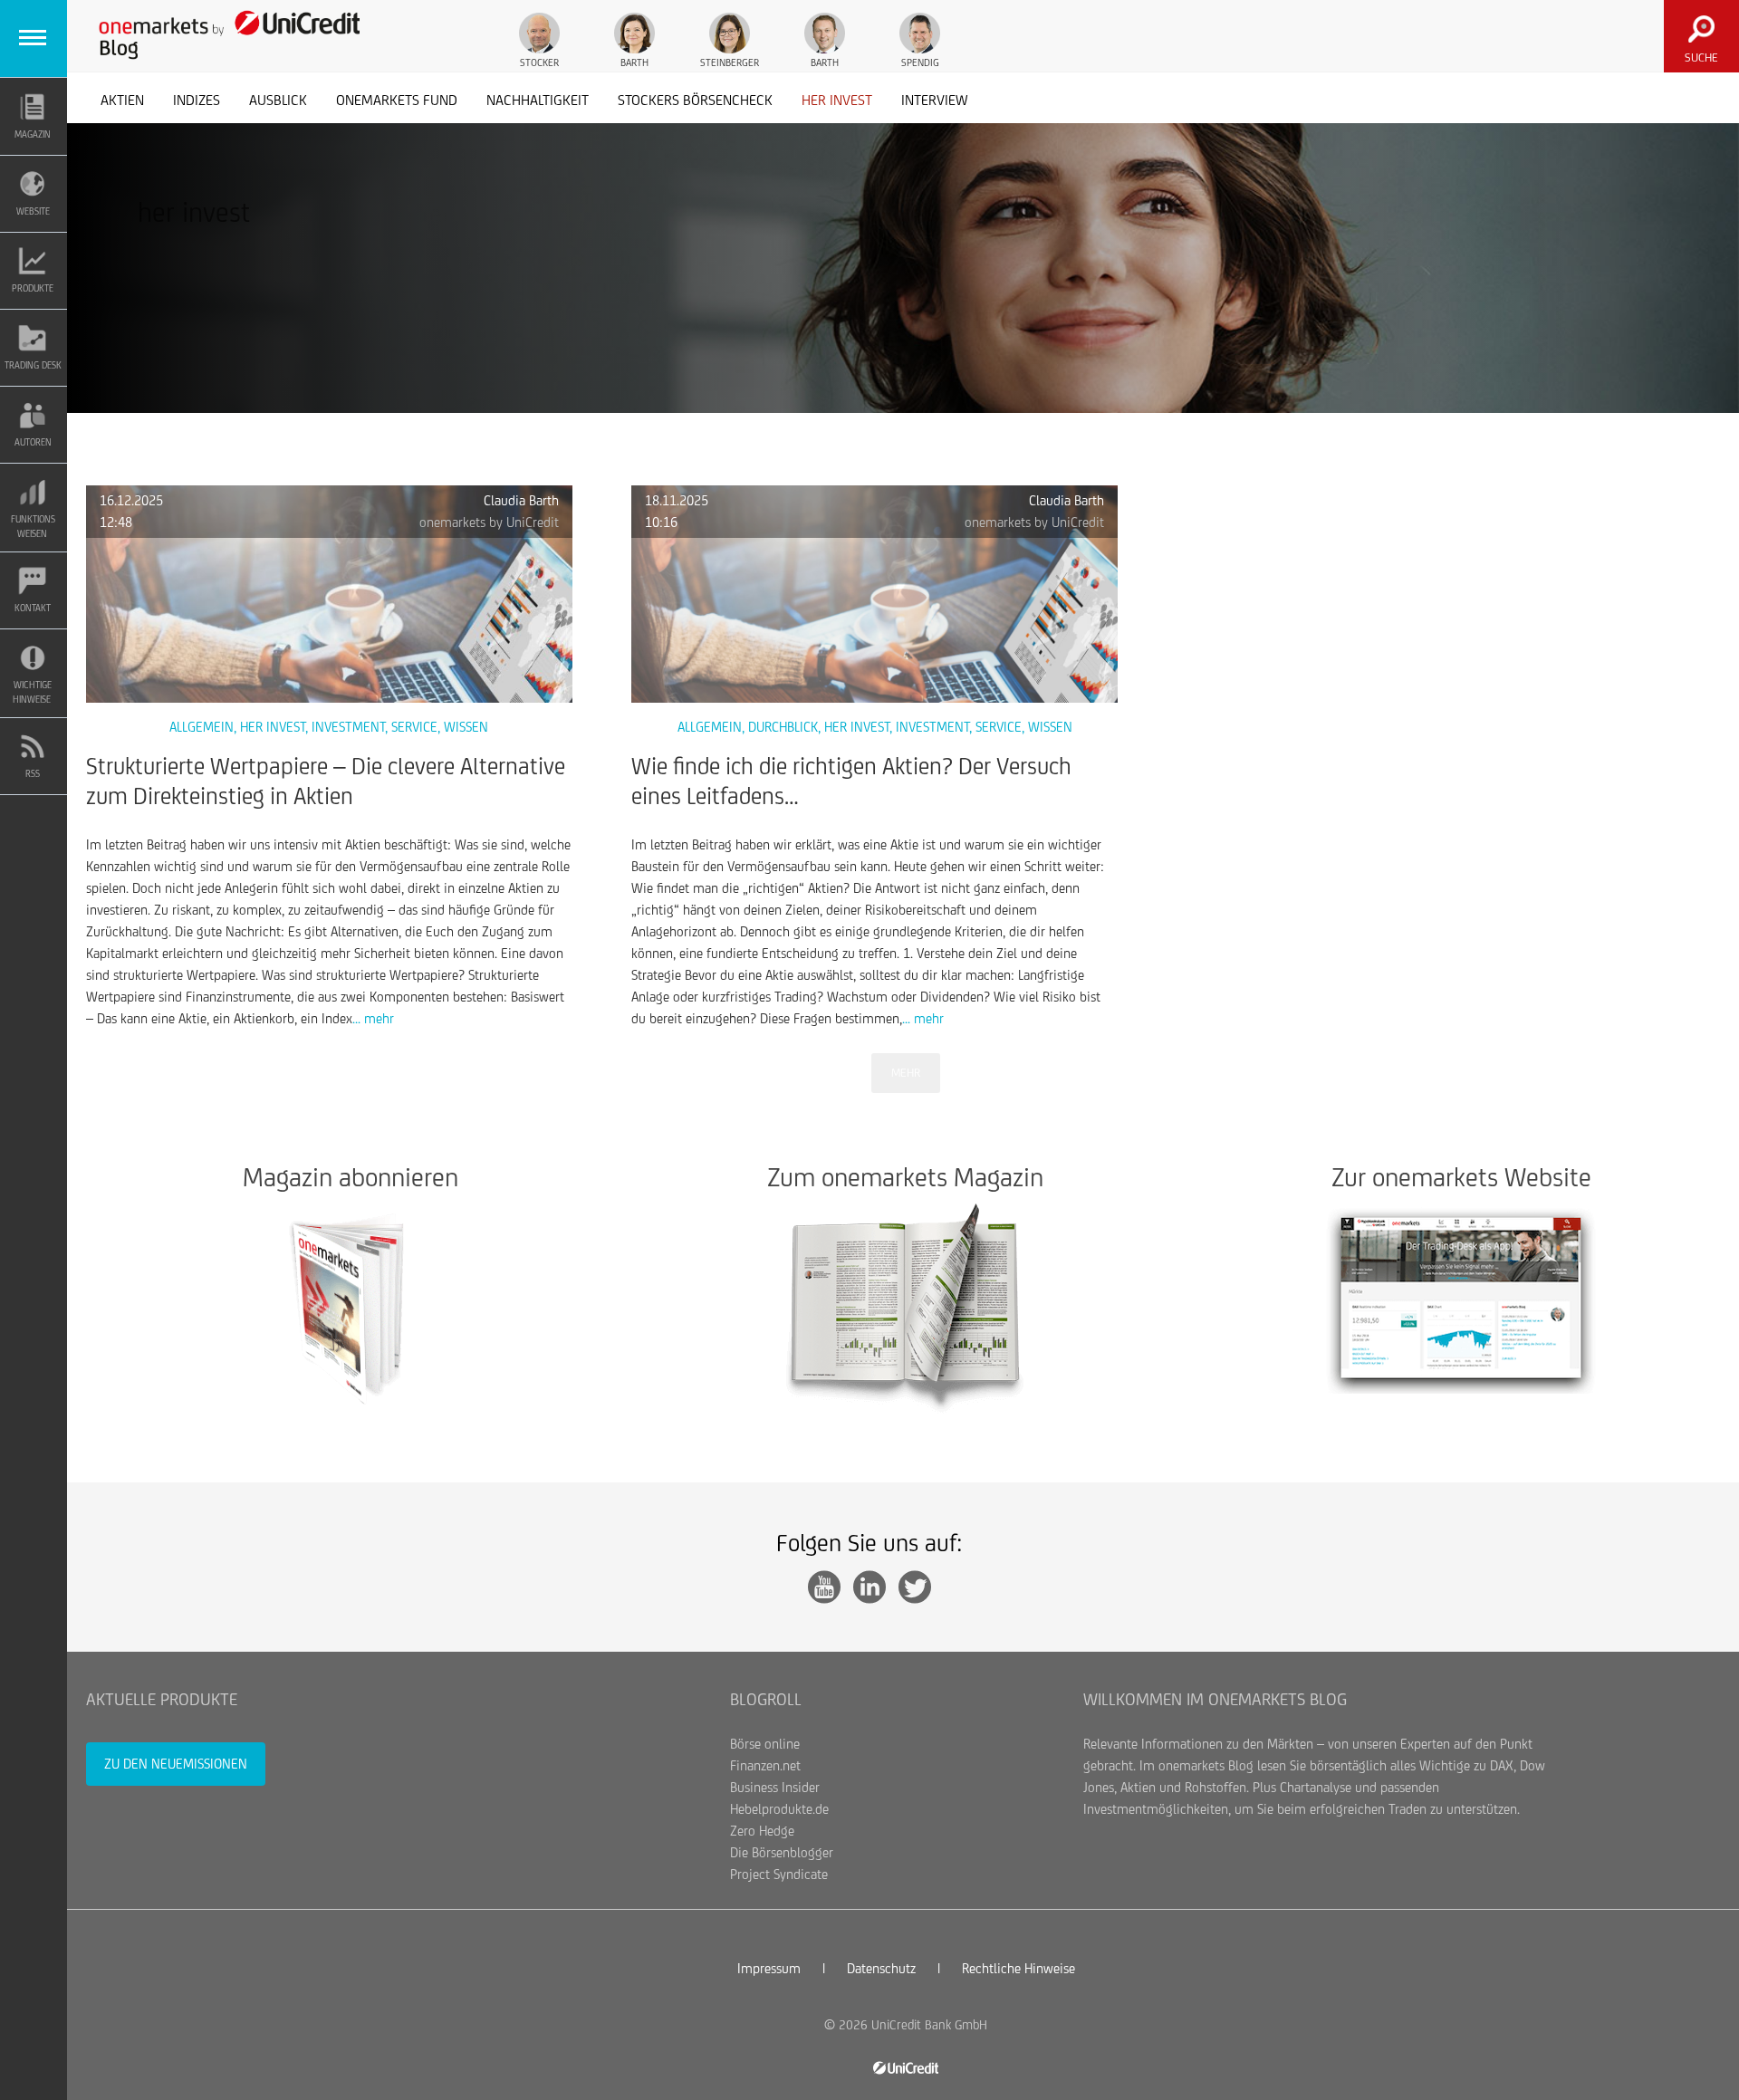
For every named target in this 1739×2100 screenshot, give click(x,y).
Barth (634, 62)
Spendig (920, 62)
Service (414, 727)
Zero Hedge (762, 1831)
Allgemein (202, 727)
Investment (348, 727)
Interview (935, 100)
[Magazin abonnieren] (350, 1308)
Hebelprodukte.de (779, 1809)
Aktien (122, 100)
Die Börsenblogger (782, 1852)
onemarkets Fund (397, 100)
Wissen (466, 727)
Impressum (769, 1968)
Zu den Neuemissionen (176, 1764)
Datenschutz (881, 1968)
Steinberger (730, 62)
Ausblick (278, 100)
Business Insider (775, 1787)
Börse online (765, 1744)
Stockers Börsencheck (695, 100)
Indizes (197, 100)
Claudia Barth (521, 500)
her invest (837, 100)
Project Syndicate (779, 1874)
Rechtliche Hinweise (1018, 1968)
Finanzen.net (765, 1765)
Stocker (539, 62)
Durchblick (783, 727)
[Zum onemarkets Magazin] (905, 1308)
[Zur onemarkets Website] (1461, 1298)
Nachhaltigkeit (538, 100)
